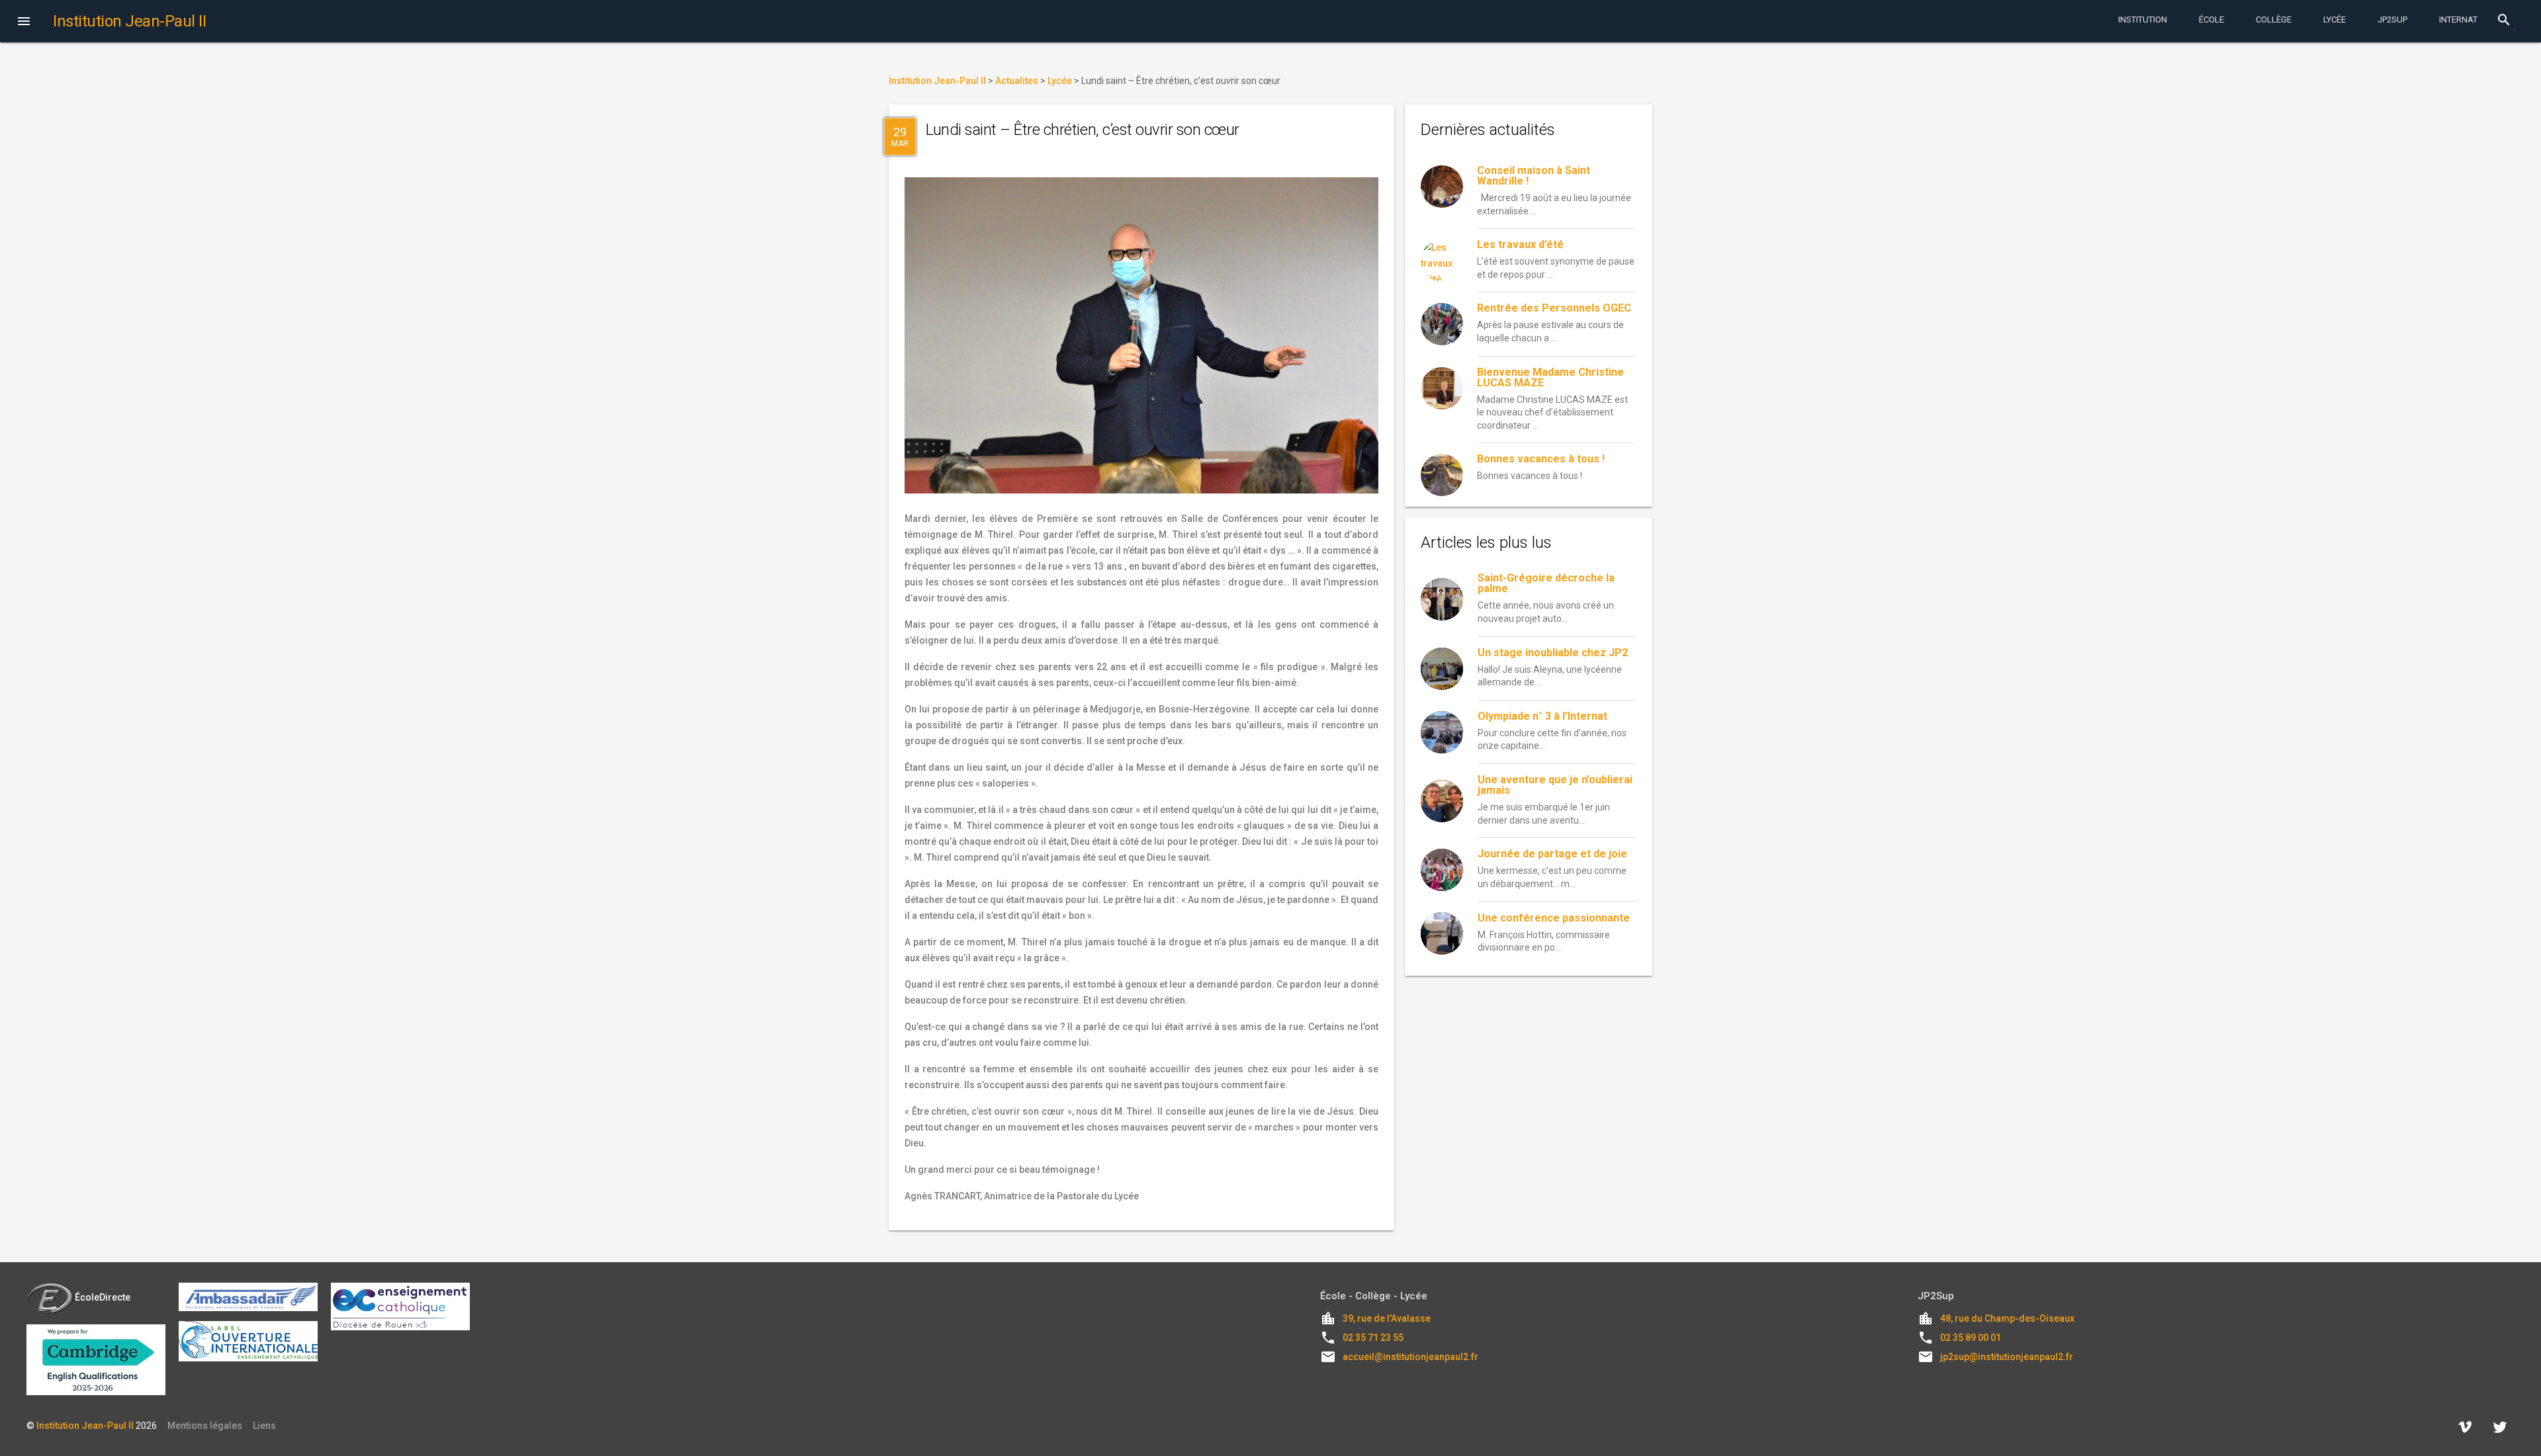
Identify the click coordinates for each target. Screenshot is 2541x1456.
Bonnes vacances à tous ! (1541, 459)
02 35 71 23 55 (1373, 1338)
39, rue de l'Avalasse (1387, 1318)
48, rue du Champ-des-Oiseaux (2007, 1318)
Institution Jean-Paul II (85, 1426)
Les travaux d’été (1520, 244)
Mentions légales (205, 1426)
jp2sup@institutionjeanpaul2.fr (2007, 1357)
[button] (24, 22)
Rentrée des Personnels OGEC (1554, 308)
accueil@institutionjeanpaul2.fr (1410, 1357)
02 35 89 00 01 (1971, 1338)
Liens (264, 1426)
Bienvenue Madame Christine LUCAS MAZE (1550, 377)
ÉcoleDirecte (103, 1297)
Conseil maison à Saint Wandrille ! (1534, 176)
